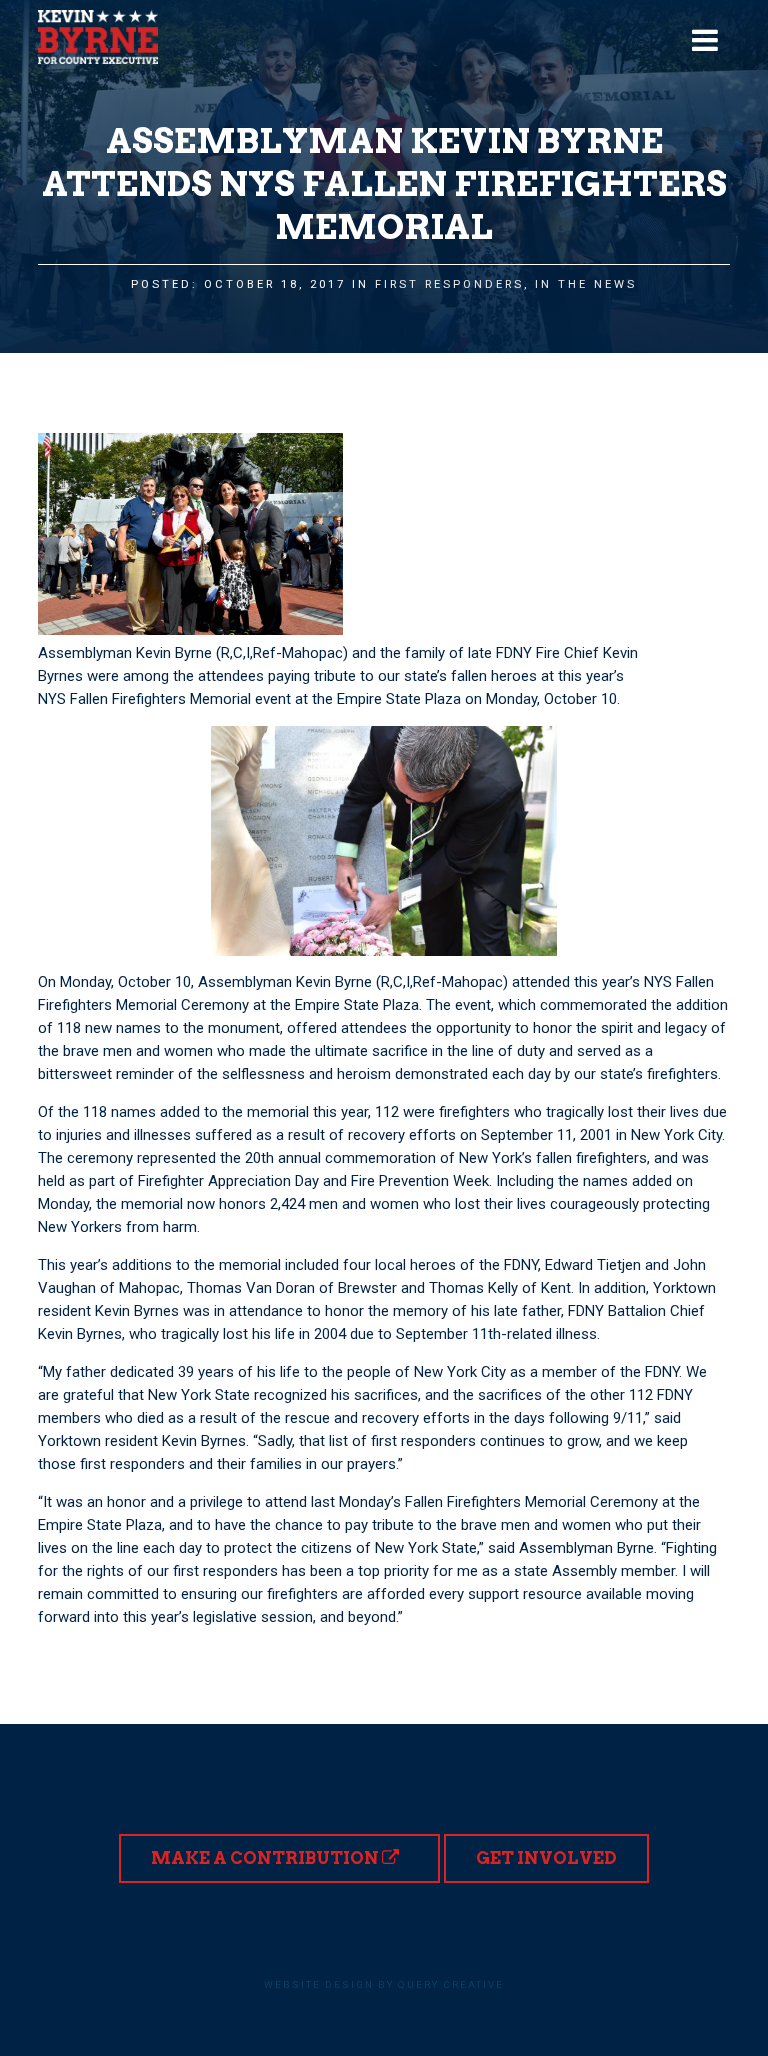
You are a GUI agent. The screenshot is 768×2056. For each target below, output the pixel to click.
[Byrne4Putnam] (98, 37)
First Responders (449, 284)
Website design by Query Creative (384, 1984)
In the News (586, 284)
